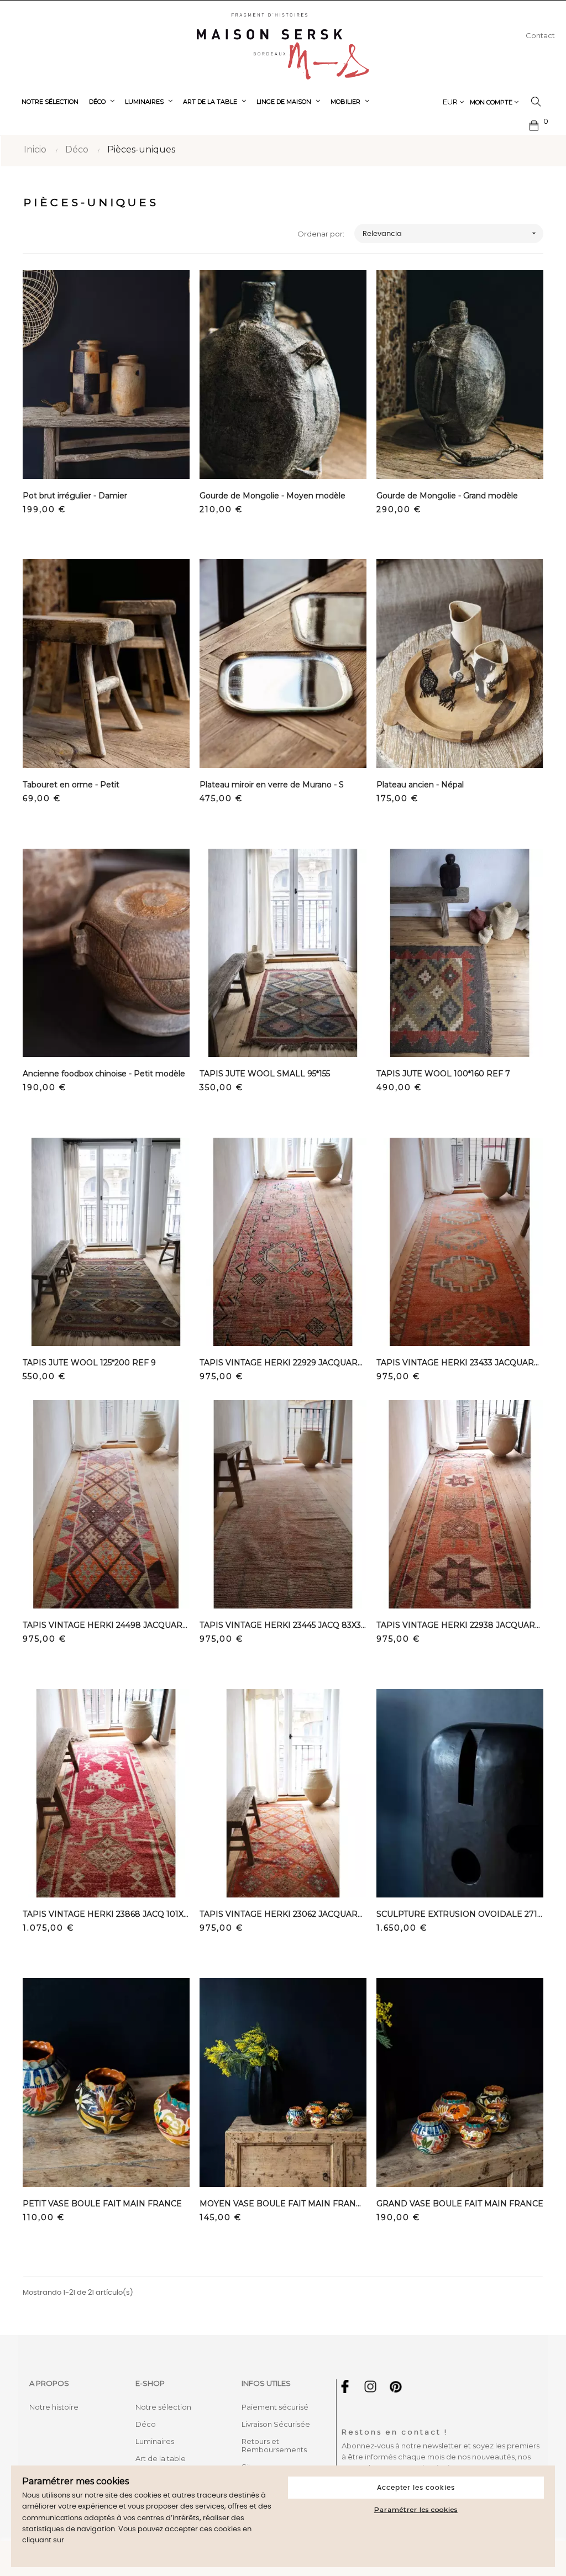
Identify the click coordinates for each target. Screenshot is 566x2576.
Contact (540, 35)
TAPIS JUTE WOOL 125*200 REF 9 (89, 1363)
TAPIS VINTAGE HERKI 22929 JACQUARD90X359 (283, 1363)
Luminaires (155, 2441)
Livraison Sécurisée (276, 2424)
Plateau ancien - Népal (420, 785)
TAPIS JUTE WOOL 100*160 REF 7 (443, 1074)
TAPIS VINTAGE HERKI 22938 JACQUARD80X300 (460, 1625)
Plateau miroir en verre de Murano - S (272, 785)
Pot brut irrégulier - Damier (75, 496)
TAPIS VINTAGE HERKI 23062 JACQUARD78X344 (283, 1914)
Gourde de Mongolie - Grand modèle (447, 496)
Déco (146, 2424)
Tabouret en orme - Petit (71, 785)
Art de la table (161, 2458)
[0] (534, 124)
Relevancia (450, 233)
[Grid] (30, 234)
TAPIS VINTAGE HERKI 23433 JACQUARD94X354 (460, 1363)
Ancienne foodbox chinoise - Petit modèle (104, 1074)
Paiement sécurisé (275, 2407)
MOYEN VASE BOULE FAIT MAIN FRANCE (283, 2204)
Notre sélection (163, 2407)
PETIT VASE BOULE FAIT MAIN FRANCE (102, 2204)
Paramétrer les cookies (416, 2509)
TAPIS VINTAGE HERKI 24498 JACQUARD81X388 (106, 1625)
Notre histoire (54, 2407)
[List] (46, 234)
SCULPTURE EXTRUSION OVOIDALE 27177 (460, 1914)
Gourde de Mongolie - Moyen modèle (272, 496)
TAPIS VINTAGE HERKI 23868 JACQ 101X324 (106, 1914)
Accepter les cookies (416, 2488)
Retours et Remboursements (274, 2445)
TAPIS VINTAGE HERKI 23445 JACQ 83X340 (283, 1625)
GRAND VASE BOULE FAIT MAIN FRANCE (460, 2204)
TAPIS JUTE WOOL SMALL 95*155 (265, 1074)
